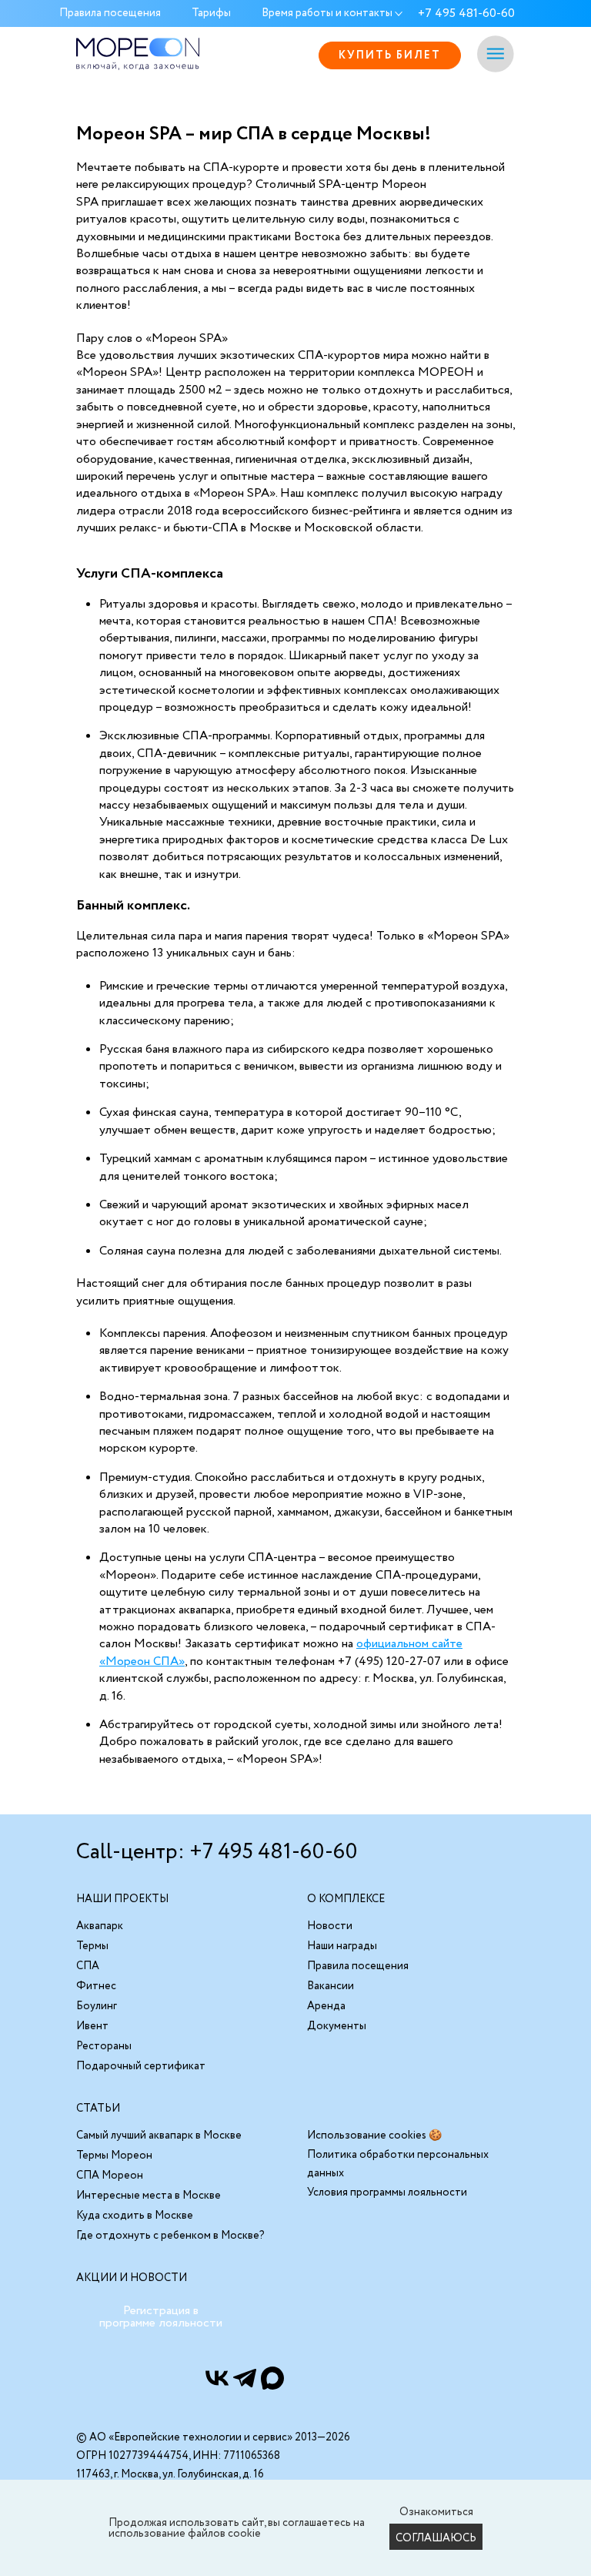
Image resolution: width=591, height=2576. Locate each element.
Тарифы (211, 14)
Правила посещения (110, 14)
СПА (88, 1966)
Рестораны (104, 2046)
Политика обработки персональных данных (398, 2164)
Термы (92, 1946)
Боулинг (97, 2006)
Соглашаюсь (436, 2538)
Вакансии (331, 1986)
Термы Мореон (114, 2156)
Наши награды (342, 1946)
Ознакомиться (436, 2512)
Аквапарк (100, 1926)
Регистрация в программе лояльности (161, 2317)
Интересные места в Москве (149, 2196)
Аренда (326, 2006)
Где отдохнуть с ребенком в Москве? (170, 2236)
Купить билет (390, 55)
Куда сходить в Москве (135, 2216)
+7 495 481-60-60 (466, 14)
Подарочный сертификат (141, 2066)
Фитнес (96, 1986)
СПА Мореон (110, 2176)
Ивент (92, 2026)
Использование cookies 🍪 (374, 2136)
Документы (337, 2026)
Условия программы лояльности (387, 2192)
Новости (330, 1926)
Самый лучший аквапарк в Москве (159, 2136)
